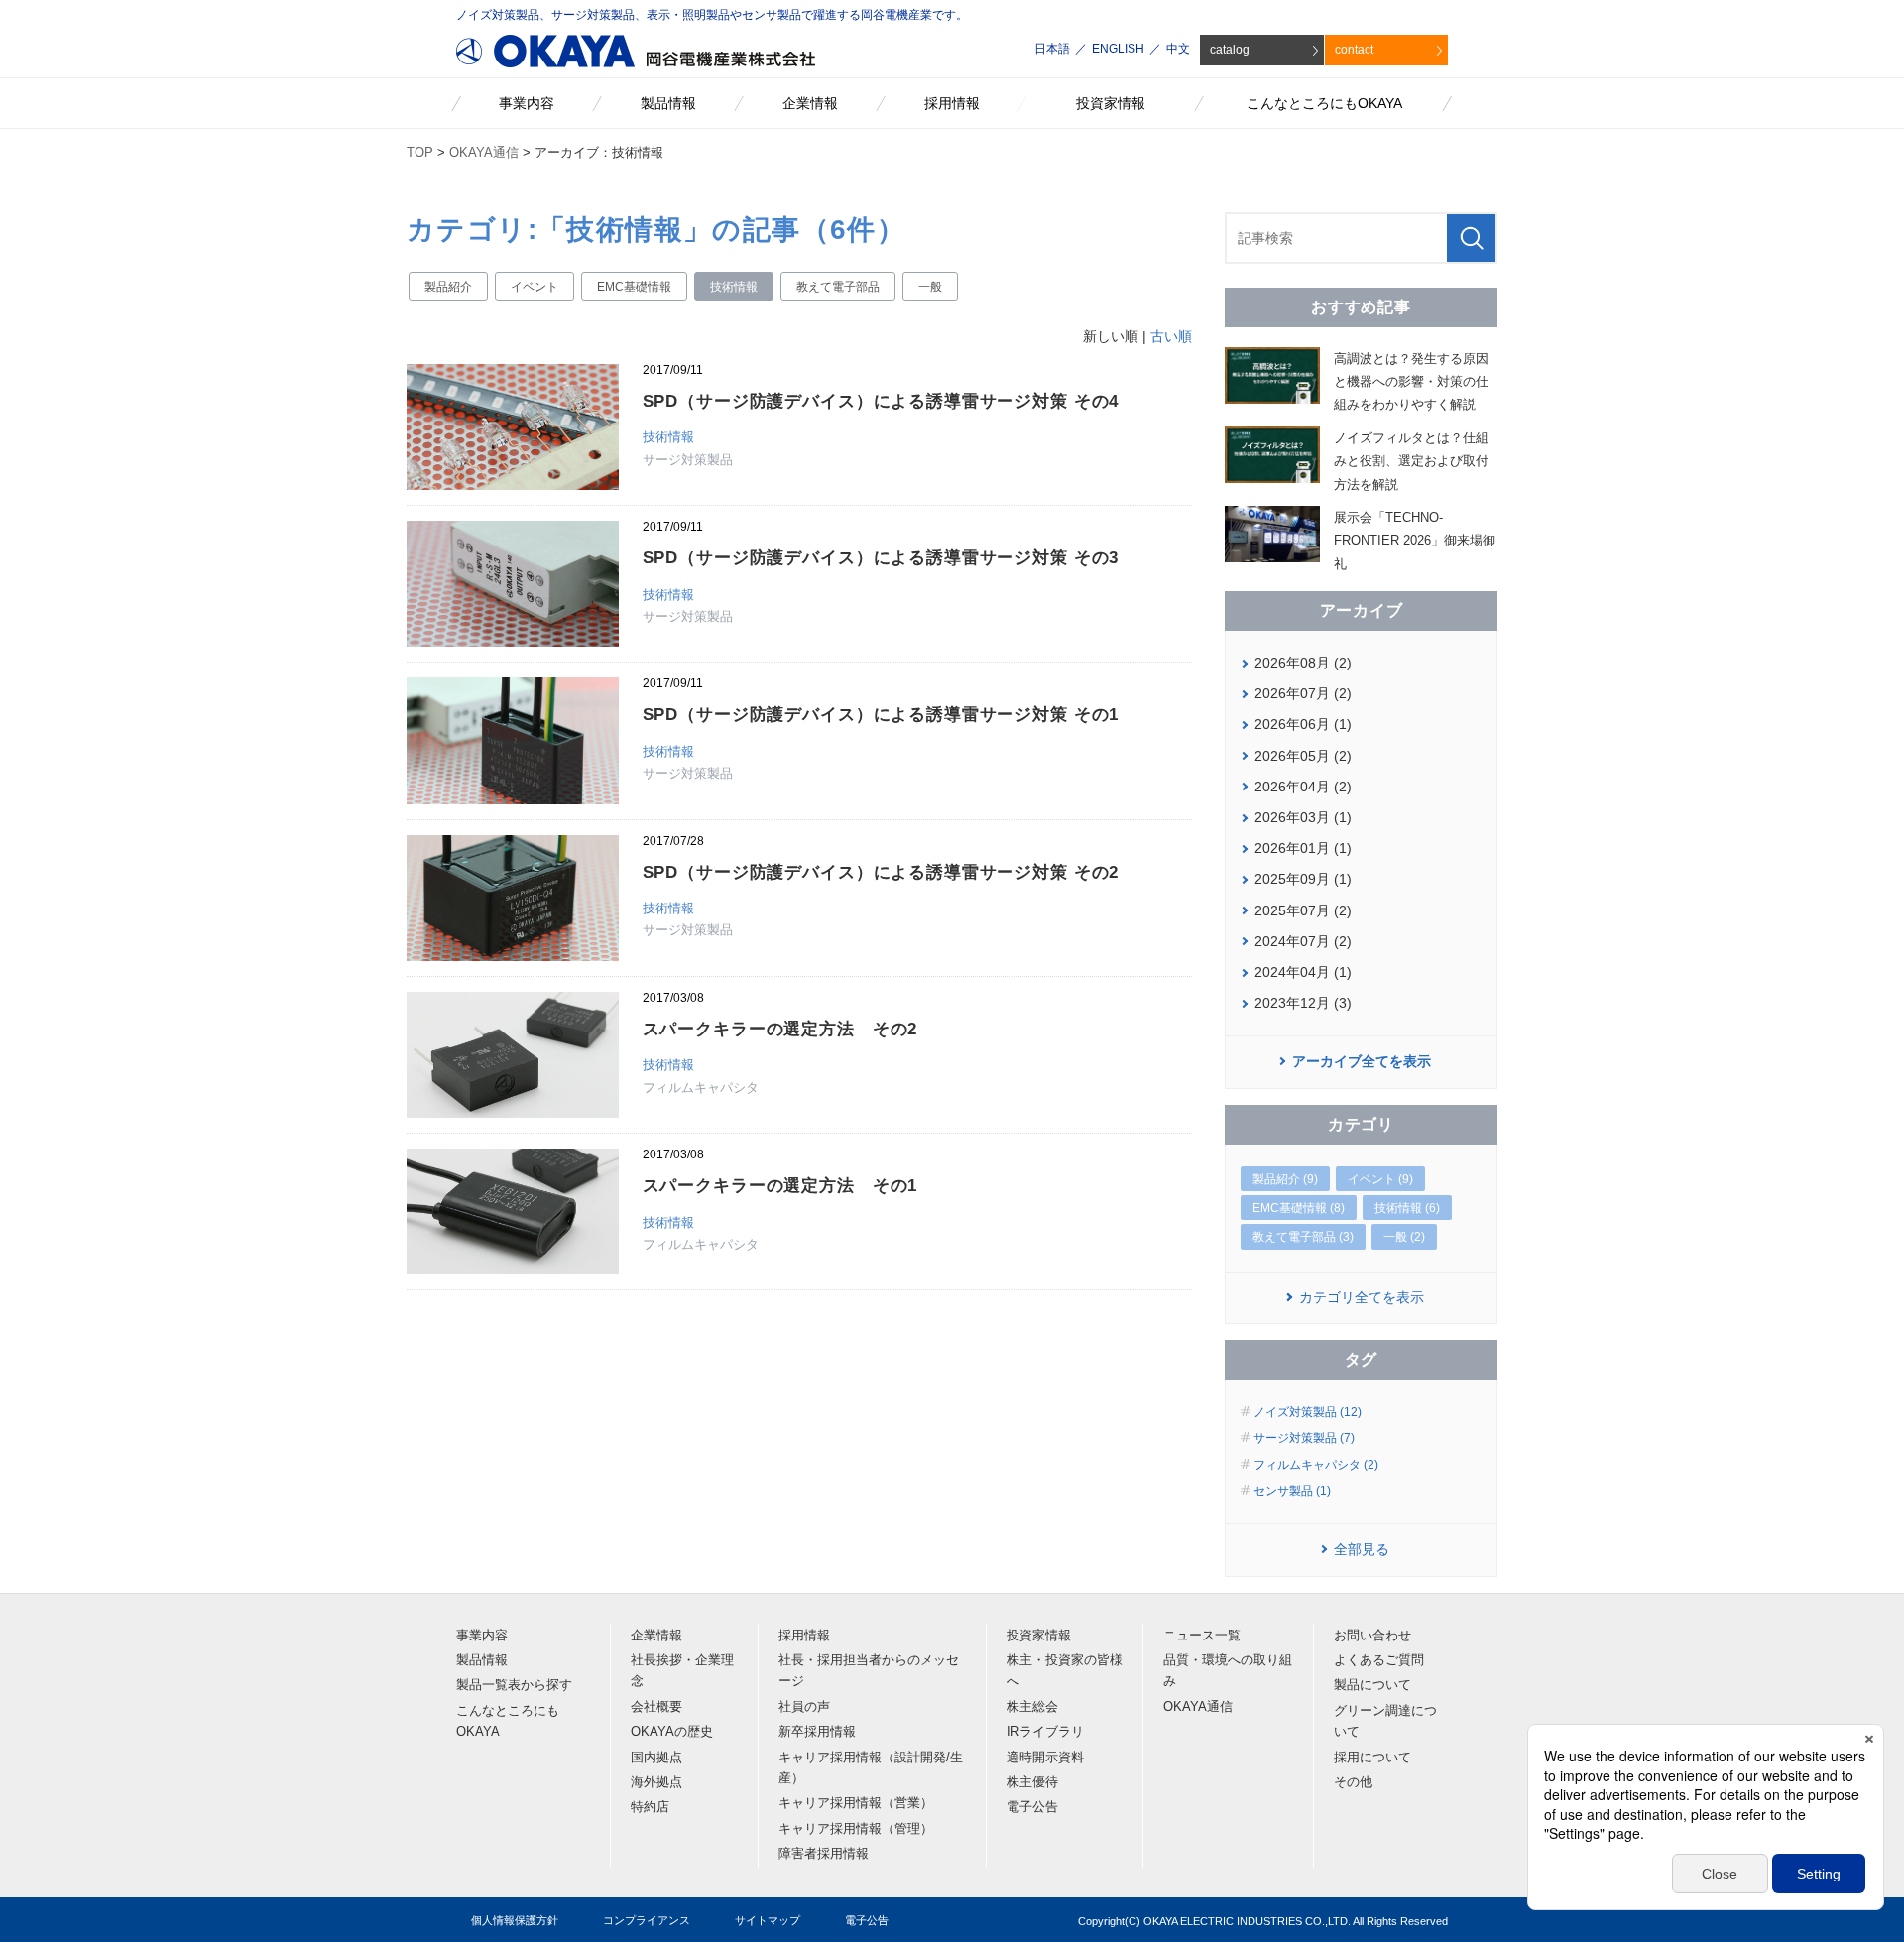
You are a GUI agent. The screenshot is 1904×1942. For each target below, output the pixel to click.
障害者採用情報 (824, 1854)
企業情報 (656, 1636)
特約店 (650, 1807)
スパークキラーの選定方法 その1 (780, 1186)
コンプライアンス (647, 1920)
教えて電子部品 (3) (1303, 1237)
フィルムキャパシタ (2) (1316, 1465)
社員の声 (804, 1707)
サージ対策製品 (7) (1304, 1438)
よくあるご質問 (1379, 1660)
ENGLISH (1118, 49)
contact (1354, 50)
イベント (535, 287)
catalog (1230, 50)
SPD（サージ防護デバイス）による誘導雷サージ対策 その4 (881, 401)
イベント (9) (1380, 1179)
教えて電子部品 (838, 287)
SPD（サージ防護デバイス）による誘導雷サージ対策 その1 (881, 715)
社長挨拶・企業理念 (682, 1671)
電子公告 (1032, 1807)
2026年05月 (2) (1303, 756)
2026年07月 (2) (1303, 693)
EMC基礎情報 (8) (1299, 1208)
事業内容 (482, 1636)
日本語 (1052, 49)
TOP (420, 152)
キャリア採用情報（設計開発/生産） (871, 1768)
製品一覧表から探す (514, 1685)
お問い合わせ (1372, 1636)
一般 (930, 287)
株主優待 (1032, 1782)
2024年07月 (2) (1303, 941)
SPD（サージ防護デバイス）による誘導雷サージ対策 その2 (881, 872)
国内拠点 (656, 1758)
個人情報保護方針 (515, 1920)
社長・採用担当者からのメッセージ (869, 1671)
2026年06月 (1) (1303, 724)
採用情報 (804, 1636)
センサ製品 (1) (1292, 1491)
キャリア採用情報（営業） (856, 1803)
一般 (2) (1404, 1237)
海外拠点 (656, 1782)
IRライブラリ (1045, 1732)
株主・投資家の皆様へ (1065, 1671)
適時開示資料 (1045, 1758)
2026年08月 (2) (1303, 663)
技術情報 (734, 287)
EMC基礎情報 (634, 287)
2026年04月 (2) (1303, 787)
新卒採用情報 (817, 1732)
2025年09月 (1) (1303, 879)
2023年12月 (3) (1303, 1003)
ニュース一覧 (1202, 1636)
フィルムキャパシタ (701, 1088)
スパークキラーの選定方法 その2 (780, 1029)
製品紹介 (448, 287)
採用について (1372, 1758)
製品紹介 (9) (1285, 1179)
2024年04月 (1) (1303, 972)
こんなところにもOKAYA (508, 1721)
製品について (1372, 1685)
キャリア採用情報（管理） (856, 1829)
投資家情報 (1039, 1636)
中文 (1178, 49)
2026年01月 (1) (1303, 848)
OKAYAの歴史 (672, 1732)
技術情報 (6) (1407, 1208)
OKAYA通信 (484, 152)
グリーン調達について (1385, 1721)
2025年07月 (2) (1303, 910)
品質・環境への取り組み (1228, 1671)
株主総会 (1032, 1707)
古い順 (1171, 336)
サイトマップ (768, 1920)
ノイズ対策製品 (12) (1308, 1412)
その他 (1353, 1782)
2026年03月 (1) (1303, 817)
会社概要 (656, 1707)
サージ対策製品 (688, 460)
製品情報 (482, 1660)
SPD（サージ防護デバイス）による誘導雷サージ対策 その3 (881, 558)
